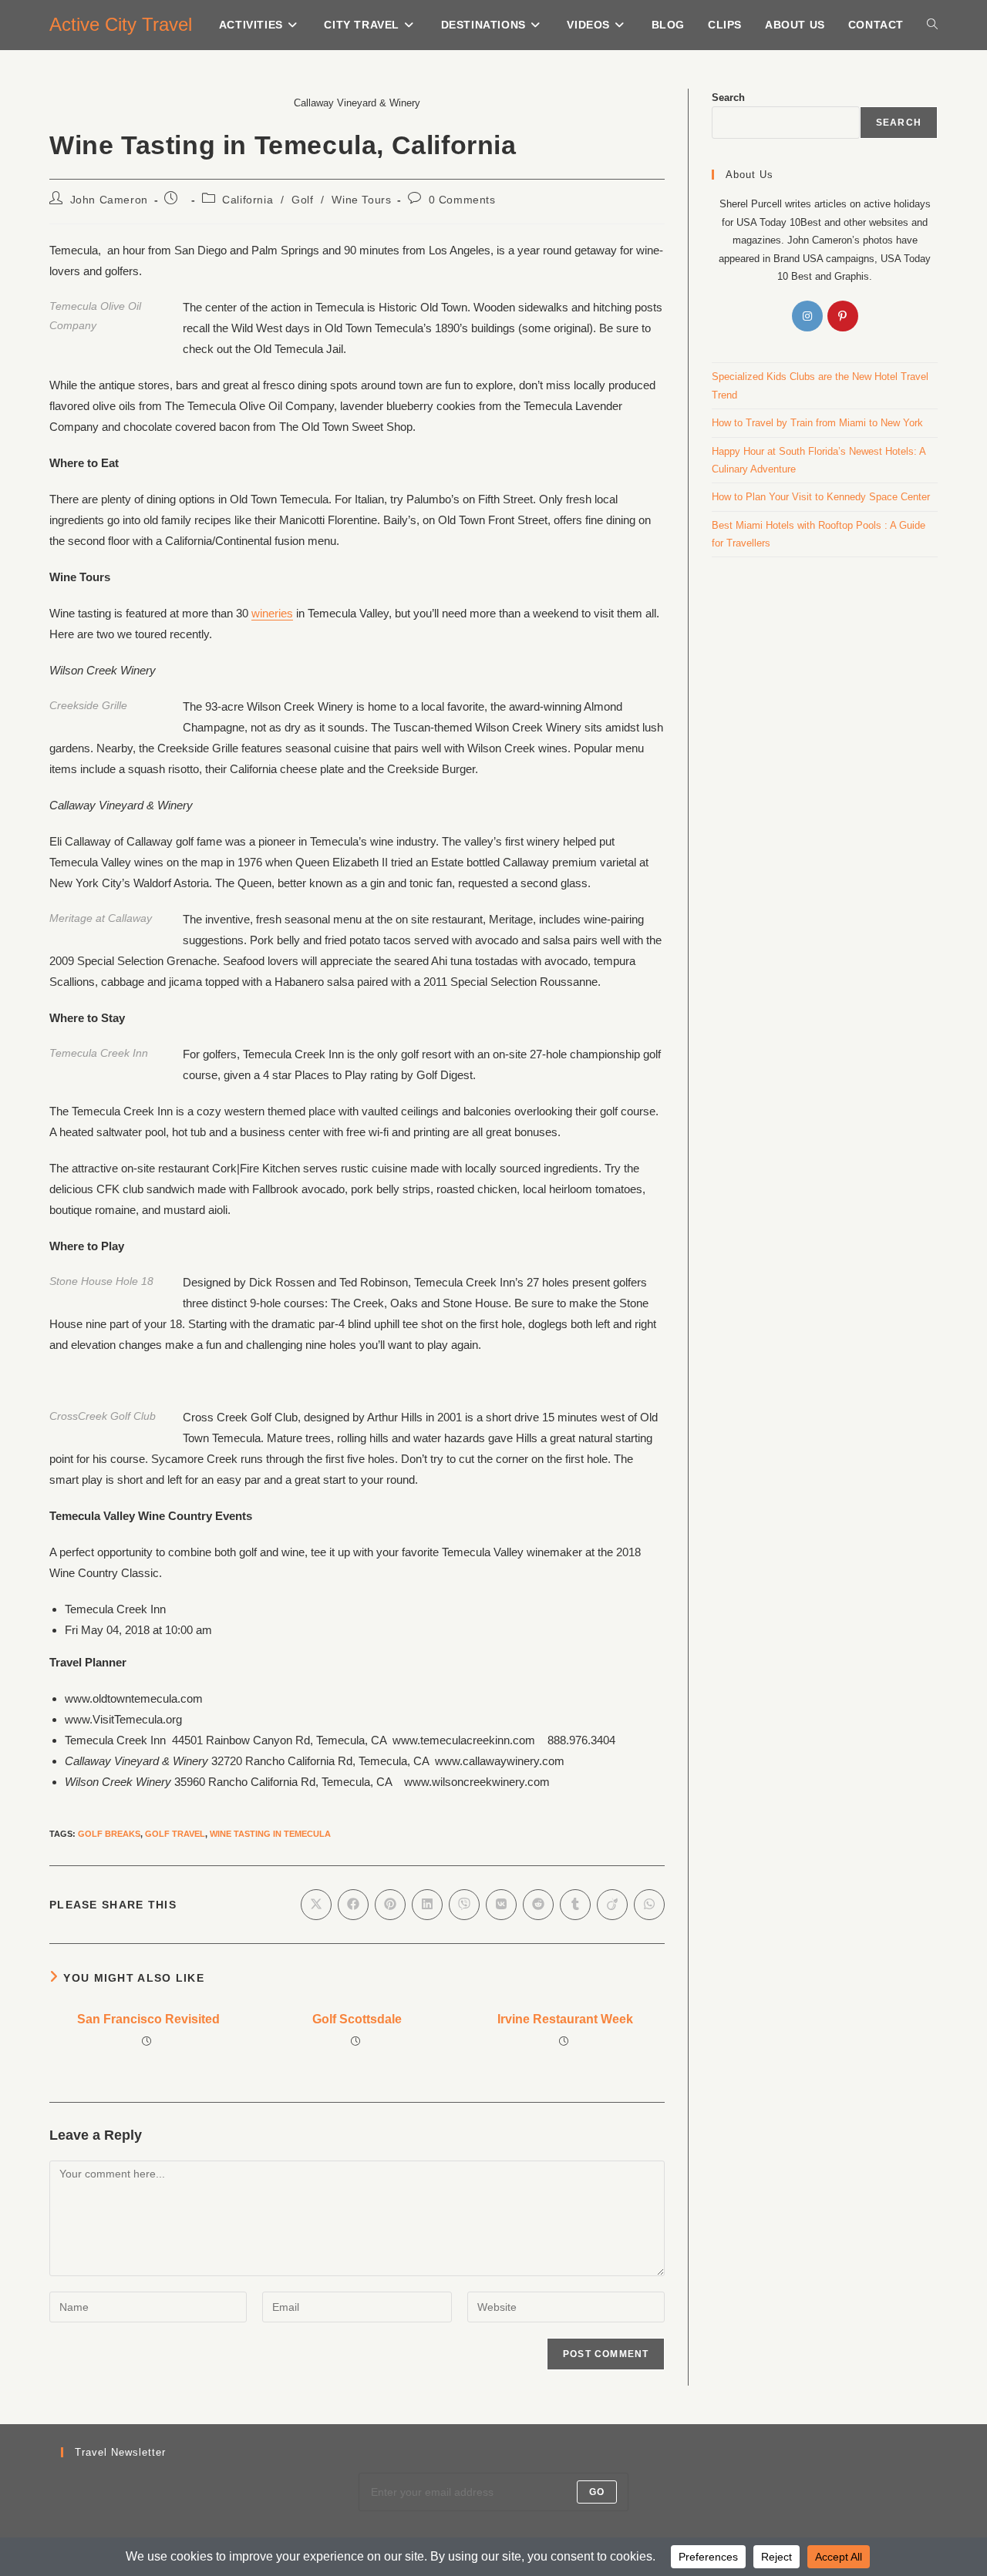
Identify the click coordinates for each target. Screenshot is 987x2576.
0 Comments (462, 200)
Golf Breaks (109, 1834)
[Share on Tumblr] (575, 1905)
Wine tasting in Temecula (270, 1834)
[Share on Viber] (464, 1905)
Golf (302, 200)
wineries (272, 613)
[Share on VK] (501, 1905)
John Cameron (109, 200)
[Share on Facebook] (353, 1905)
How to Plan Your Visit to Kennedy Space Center (821, 497)
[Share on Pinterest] (390, 1905)
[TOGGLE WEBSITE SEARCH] (932, 25)
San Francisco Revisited (148, 2019)
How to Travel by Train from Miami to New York (817, 423)
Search (728, 98)
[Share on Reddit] (538, 1905)
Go (597, 2492)
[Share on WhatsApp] (649, 1905)
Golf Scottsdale (357, 2019)
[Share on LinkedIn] (427, 1905)
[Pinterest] (843, 316)
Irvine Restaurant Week (565, 2019)
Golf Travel (175, 1834)
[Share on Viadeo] (612, 1905)
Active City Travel (121, 24)
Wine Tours (361, 200)
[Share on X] (316, 1905)
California (248, 200)
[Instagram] (807, 316)
